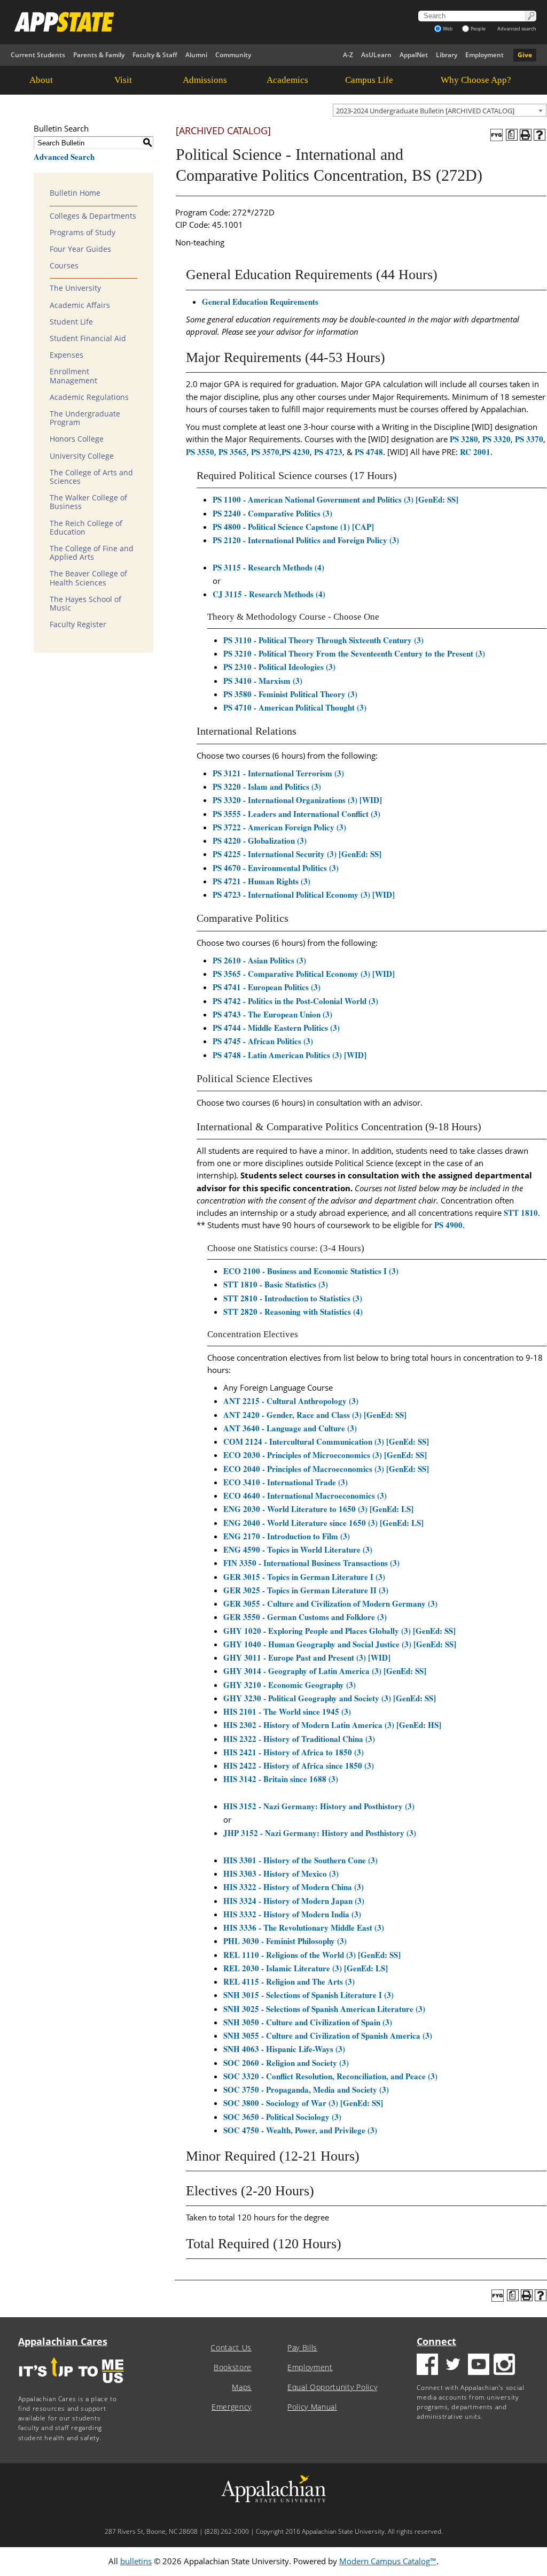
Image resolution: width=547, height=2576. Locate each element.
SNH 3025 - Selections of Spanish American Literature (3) (324, 2009)
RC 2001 (475, 452)
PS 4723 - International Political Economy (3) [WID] (304, 894)
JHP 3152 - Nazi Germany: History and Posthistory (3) (320, 1833)
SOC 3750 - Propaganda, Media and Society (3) (306, 2089)
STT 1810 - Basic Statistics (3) (276, 1284)
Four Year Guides (80, 249)
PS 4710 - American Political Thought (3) (295, 707)
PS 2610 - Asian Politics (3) (259, 960)
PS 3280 (464, 439)
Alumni (196, 55)
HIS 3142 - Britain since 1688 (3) (281, 1779)
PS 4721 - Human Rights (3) (261, 881)
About (41, 80)
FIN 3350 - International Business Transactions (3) (311, 1563)
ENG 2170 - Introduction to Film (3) (287, 1536)
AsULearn (376, 55)
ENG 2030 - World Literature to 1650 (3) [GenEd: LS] (318, 1509)
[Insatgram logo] (504, 2366)
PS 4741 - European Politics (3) (267, 987)
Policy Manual (312, 2407)
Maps (242, 2387)
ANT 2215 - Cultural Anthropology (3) (291, 1401)
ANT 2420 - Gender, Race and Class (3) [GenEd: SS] (315, 1415)
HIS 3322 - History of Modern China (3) (294, 1887)
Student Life (71, 322)
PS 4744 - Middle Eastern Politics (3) (276, 1028)
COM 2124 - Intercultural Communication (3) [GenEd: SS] (326, 1441)
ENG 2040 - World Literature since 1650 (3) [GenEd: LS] (323, 1523)
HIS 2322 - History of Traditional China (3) (299, 1739)
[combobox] (440, 110)
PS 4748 (369, 452)
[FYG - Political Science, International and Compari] (497, 135)
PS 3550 (200, 452)
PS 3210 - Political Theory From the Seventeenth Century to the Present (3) (354, 653)
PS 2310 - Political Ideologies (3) (279, 667)
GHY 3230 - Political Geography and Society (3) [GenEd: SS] (330, 1698)
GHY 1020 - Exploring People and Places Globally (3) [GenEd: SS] (339, 1631)
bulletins (136, 2561)
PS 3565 (233, 452)
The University (75, 288)
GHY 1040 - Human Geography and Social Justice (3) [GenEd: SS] (340, 1644)
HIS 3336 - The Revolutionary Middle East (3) (304, 1927)
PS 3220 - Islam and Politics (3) (267, 786)
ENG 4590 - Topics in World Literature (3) (298, 1549)
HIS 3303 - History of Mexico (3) (281, 1873)
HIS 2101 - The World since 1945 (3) (287, 1711)
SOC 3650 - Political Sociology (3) (282, 2117)
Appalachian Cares (63, 2341)
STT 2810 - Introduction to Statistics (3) (293, 1298)
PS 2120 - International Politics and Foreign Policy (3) (306, 540)
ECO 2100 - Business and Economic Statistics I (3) (311, 1271)
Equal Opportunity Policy (332, 2387)
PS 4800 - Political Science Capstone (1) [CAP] (293, 527)
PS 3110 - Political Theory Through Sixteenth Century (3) (323, 640)
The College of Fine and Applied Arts (92, 553)
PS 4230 (296, 452)
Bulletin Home (75, 193)
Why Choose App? (476, 80)
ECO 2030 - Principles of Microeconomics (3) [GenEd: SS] (325, 1455)
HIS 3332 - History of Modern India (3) (292, 1914)
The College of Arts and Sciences (91, 477)
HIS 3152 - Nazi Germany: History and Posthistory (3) (319, 1806)
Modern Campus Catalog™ (388, 2561)
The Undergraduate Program (85, 418)
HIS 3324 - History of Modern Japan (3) (294, 1901)
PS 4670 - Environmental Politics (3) (276, 868)
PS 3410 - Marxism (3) (263, 681)
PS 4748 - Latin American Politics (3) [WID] (290, 1055)
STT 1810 (521, 1213)
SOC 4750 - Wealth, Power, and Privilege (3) (300, 2130)
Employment (485, 55)
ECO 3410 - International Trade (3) (286, 1482)
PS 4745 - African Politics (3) (263, 1041)
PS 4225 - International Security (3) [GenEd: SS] (297, 854)
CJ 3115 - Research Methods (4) (269, 594)
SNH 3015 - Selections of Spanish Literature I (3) (308, 1995)
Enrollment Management (73, 376)
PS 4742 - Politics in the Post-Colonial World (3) (295, 1001)
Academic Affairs (80, 305)
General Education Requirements (260, 302)
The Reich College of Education (86, 528)
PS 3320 (497, 439)
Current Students (38, 55)
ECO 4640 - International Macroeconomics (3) (305, 1495)
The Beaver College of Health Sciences (88, 578)
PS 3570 (265, 452)
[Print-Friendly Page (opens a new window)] (526, 135)
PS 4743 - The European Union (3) (272, 1014)
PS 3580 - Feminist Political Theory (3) (290, 694)
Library (447, 55)
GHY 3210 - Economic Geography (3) (290, 1685)
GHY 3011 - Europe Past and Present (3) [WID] (307, 1657)
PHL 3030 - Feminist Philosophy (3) (285, 1941)
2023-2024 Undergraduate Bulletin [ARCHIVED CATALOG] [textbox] (425, 111)
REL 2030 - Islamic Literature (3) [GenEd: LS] (306, 1968)
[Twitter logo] (453, 2366)
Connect (436, 2341)
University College (82, 456)
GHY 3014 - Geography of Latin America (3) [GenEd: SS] (325, 1671)
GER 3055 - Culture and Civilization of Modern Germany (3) (330, 1603)
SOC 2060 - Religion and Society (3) (286, 2063)
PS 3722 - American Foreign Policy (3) (279, 827)
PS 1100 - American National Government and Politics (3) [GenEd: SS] (335, 499)
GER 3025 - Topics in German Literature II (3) (306, 1590)
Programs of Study (83, 233)
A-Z (348, 55)
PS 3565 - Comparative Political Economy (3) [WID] (304, 974)
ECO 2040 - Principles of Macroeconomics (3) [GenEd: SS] (326, 1469)
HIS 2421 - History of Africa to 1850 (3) (294, 1752)
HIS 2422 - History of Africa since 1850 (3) (299, 1765)
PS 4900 (448, 1225)
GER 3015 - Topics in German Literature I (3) (304, 1577)
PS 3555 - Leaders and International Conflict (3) (296, 814)
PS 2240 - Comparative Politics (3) (272, 513)
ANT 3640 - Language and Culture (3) (290, 1428)
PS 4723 (328, 452)
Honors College (77, 439)
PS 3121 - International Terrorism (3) (278, 773)
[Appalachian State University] (191, 22)
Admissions (205, 80)
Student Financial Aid (88, 338)
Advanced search (517, 29)
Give (525, 55)
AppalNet (414, 55)
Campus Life (369, 80)
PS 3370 (529, 439)
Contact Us (231, 2348)
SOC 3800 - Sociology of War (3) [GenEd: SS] (303, 2103)
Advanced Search (64, 157)
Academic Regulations (89, 397)
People (478, 29)
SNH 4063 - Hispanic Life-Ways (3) (284, 2049)
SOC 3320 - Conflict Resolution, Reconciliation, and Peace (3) (330, 2076)
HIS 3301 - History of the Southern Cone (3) (300, 1860)
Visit (123, 80)
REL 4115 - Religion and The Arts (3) (289, 1981)
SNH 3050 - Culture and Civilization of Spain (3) (308, 2022)
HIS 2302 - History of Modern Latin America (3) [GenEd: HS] (332, 1725)
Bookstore (233, 2367)
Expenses (67, 355)
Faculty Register (78, 624)
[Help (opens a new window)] (540, 135)
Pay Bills (302, 2348)
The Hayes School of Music (85, 604)
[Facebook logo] (427, 2366)
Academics (287, 80)
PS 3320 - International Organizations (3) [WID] (297, 800)
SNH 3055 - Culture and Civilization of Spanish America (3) (328, 2035)
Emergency (232, 2407)
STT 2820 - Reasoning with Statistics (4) (293, 1312)
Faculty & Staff (155, 55)
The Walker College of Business (88, 502)
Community (233, 55)
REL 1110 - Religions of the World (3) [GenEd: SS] (312, 1955)
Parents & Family (99, 55)
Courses (64, 266)
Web (448, 29)
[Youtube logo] (479, 2366)
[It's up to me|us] (72, 2386)
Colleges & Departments (93, 216)
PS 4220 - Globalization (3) (260, 840)
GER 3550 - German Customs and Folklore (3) (305, 1617)
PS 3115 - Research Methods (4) (268, 567)
